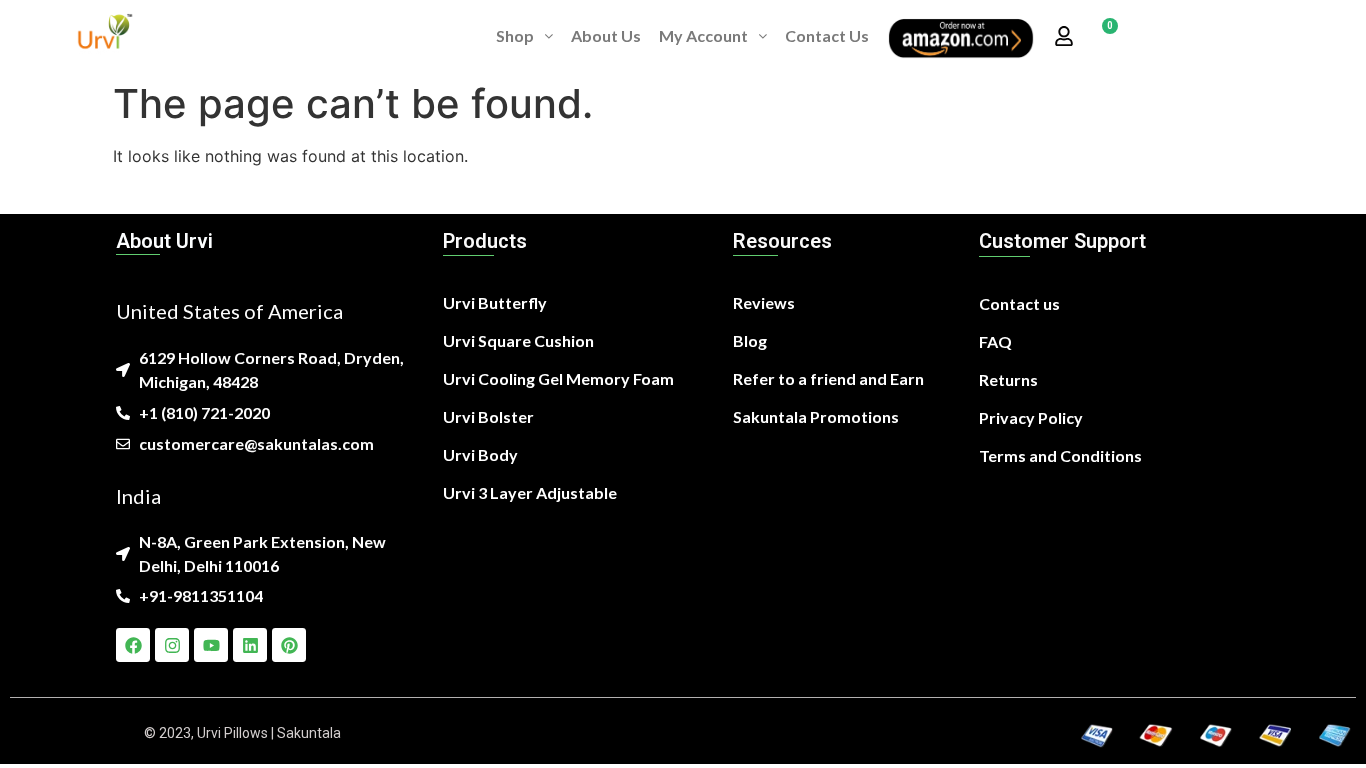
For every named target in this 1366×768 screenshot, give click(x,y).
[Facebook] (133, 645)
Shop (515, 35)
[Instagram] (172, 645)
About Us (606, 35)
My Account (703, 35)
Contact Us (827, 35)
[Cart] (1102, 36)
